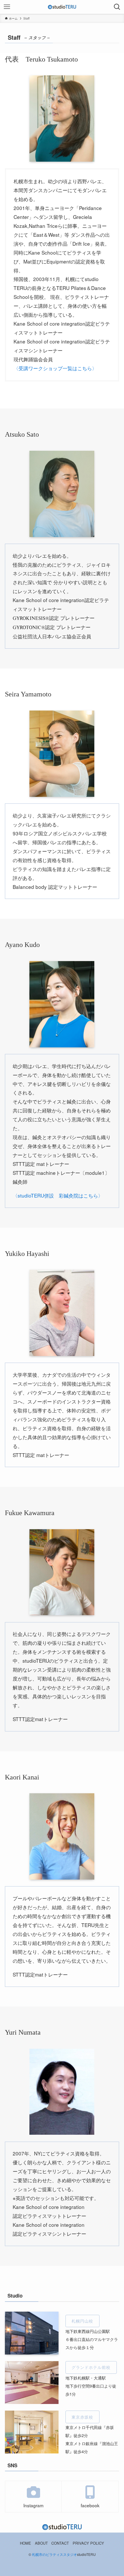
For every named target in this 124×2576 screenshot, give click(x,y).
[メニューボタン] (7, 7)
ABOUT (41, 2543)
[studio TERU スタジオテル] (62, 7)
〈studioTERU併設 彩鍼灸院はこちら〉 (58, 1195)
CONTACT (60, 2543)
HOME (26, 2543)
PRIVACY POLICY (88, 2543)
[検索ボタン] (117, 7)
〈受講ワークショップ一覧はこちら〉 (55, 368)
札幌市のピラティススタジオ (55, 2554)
